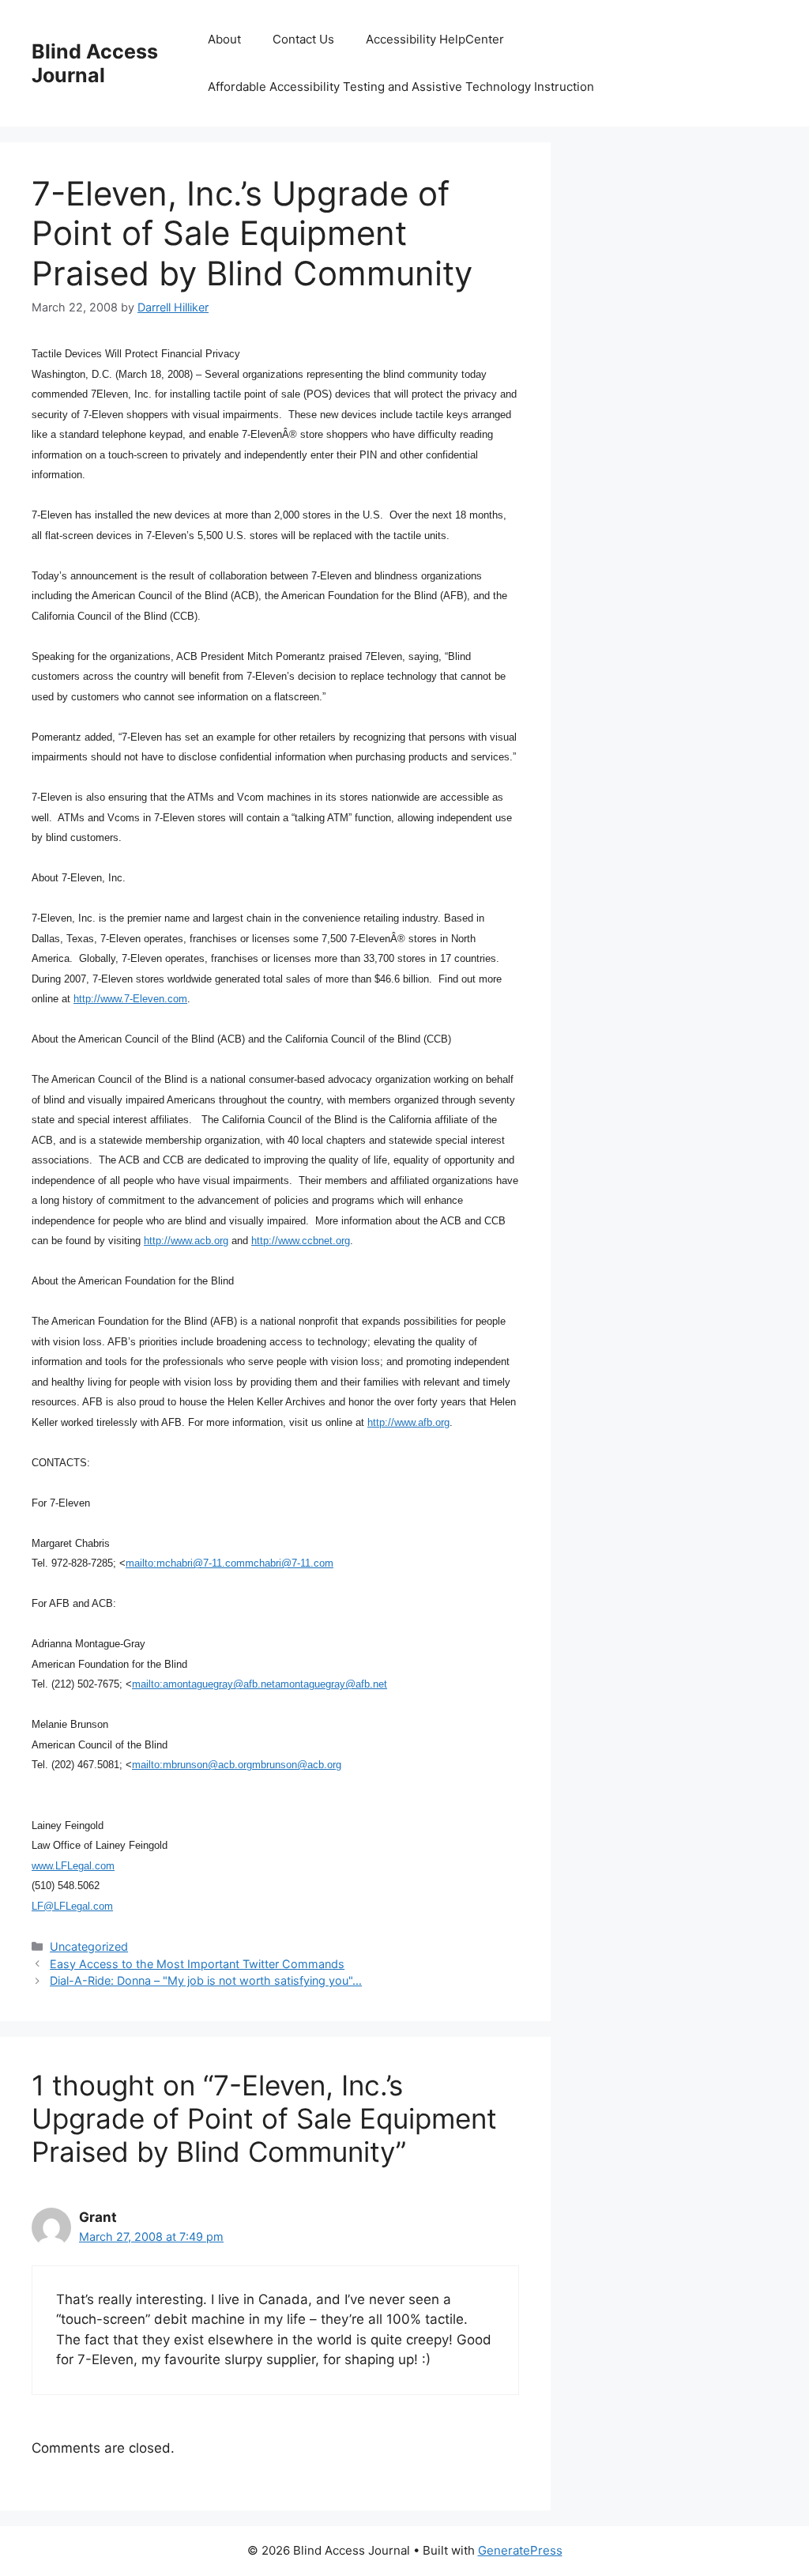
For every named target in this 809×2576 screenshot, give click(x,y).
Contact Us (303, 39)
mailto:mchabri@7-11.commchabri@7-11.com (230, 1563)
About (224, 39)
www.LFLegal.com (73, 1866)
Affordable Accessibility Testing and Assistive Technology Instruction (401, 87)
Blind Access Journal (95, 63)
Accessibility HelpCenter (435, 39)
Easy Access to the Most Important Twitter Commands (197, 1964)
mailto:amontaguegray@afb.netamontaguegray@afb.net (260, 1684)
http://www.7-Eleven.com (130, 999)
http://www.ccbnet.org (301, 1241)
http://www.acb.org (186, 1241)
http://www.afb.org (408, 1422)
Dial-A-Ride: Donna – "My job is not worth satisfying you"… (206, 1980)
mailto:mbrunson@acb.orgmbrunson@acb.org (237, 1765)
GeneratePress (520, 2550)
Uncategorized (89, 1946)
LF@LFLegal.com (72, 1906)
